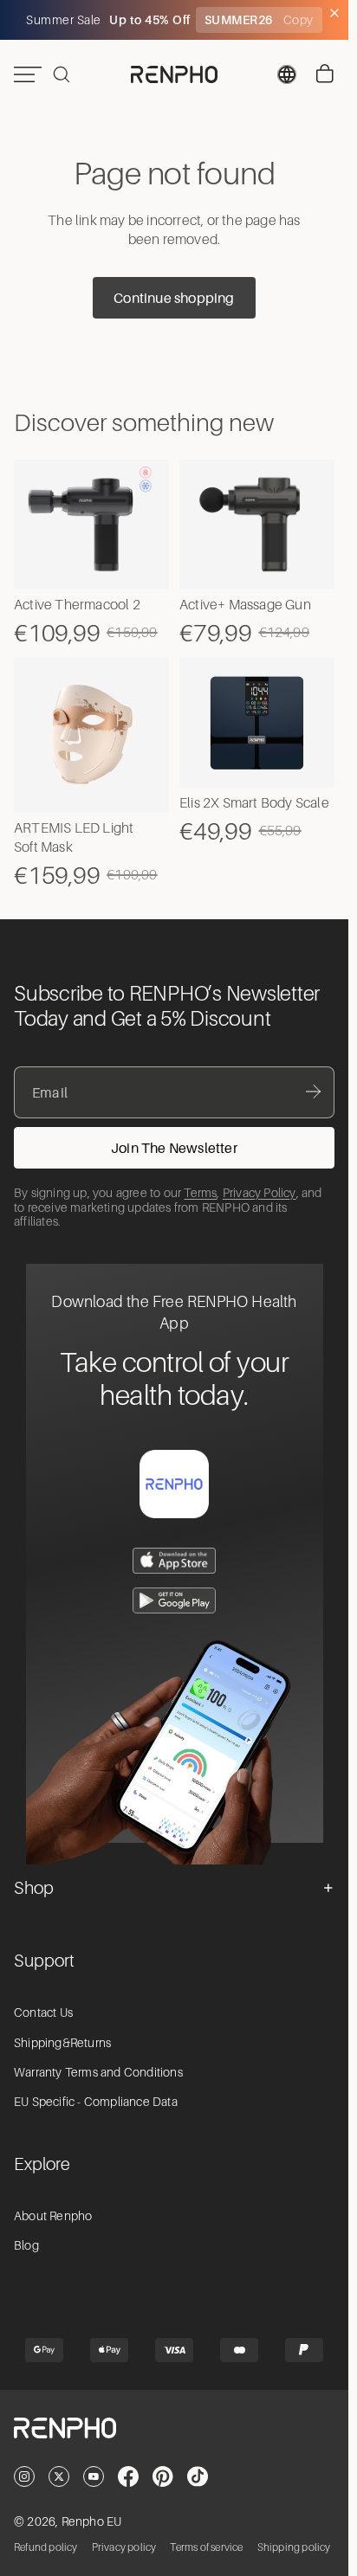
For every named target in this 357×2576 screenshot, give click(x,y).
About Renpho (53, 2216)
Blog (26, 2245)
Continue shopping (174, 298)
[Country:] (287, 74)
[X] (59, 2476)
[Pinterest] (163, 2476)
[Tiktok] (198, 2476)
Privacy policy (124, 2547)
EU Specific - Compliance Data (96, 2102)
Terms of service (206, 2547)
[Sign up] (174, 1148)
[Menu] (28, 74)
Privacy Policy (260, 1193)
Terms (200, 1193)
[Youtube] (94, 2476)
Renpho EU (92, 2521)
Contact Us (43, 2012)
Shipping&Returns (62, 2043)
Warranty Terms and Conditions (98, 2072)
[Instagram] (24, 2476)
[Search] (62, 74)
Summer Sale (65, 20)
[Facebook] (128, 2476)
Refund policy (46, 2547)
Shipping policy (294, 2547)
